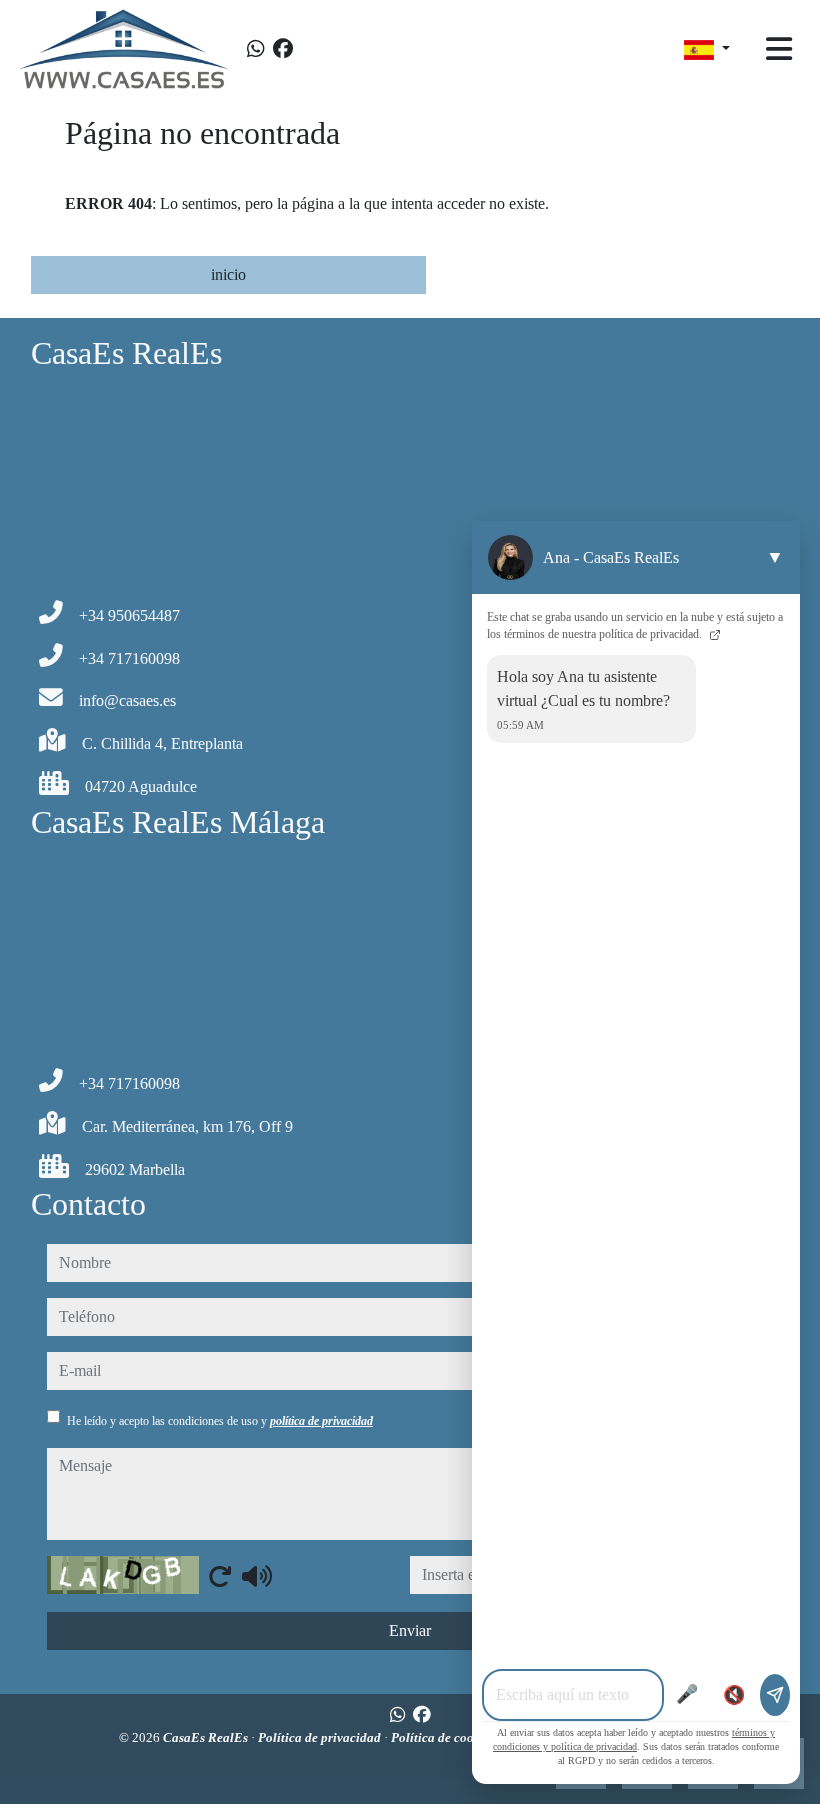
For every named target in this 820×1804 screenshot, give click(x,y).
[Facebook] (283, 49)
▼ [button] (775, 557)
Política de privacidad (321, 1737)
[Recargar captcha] (220, 1576)
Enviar (410, 1630)
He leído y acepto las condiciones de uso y (220, 1421)
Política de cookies (445, 1737)
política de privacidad (321, 1421)
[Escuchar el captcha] (257, 1576)
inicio (228, 274)
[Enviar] (775, 1695)
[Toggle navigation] (779, 49)
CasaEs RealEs (207, 1737)
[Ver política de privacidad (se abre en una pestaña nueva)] (713, 634)
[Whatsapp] (256, 49)
